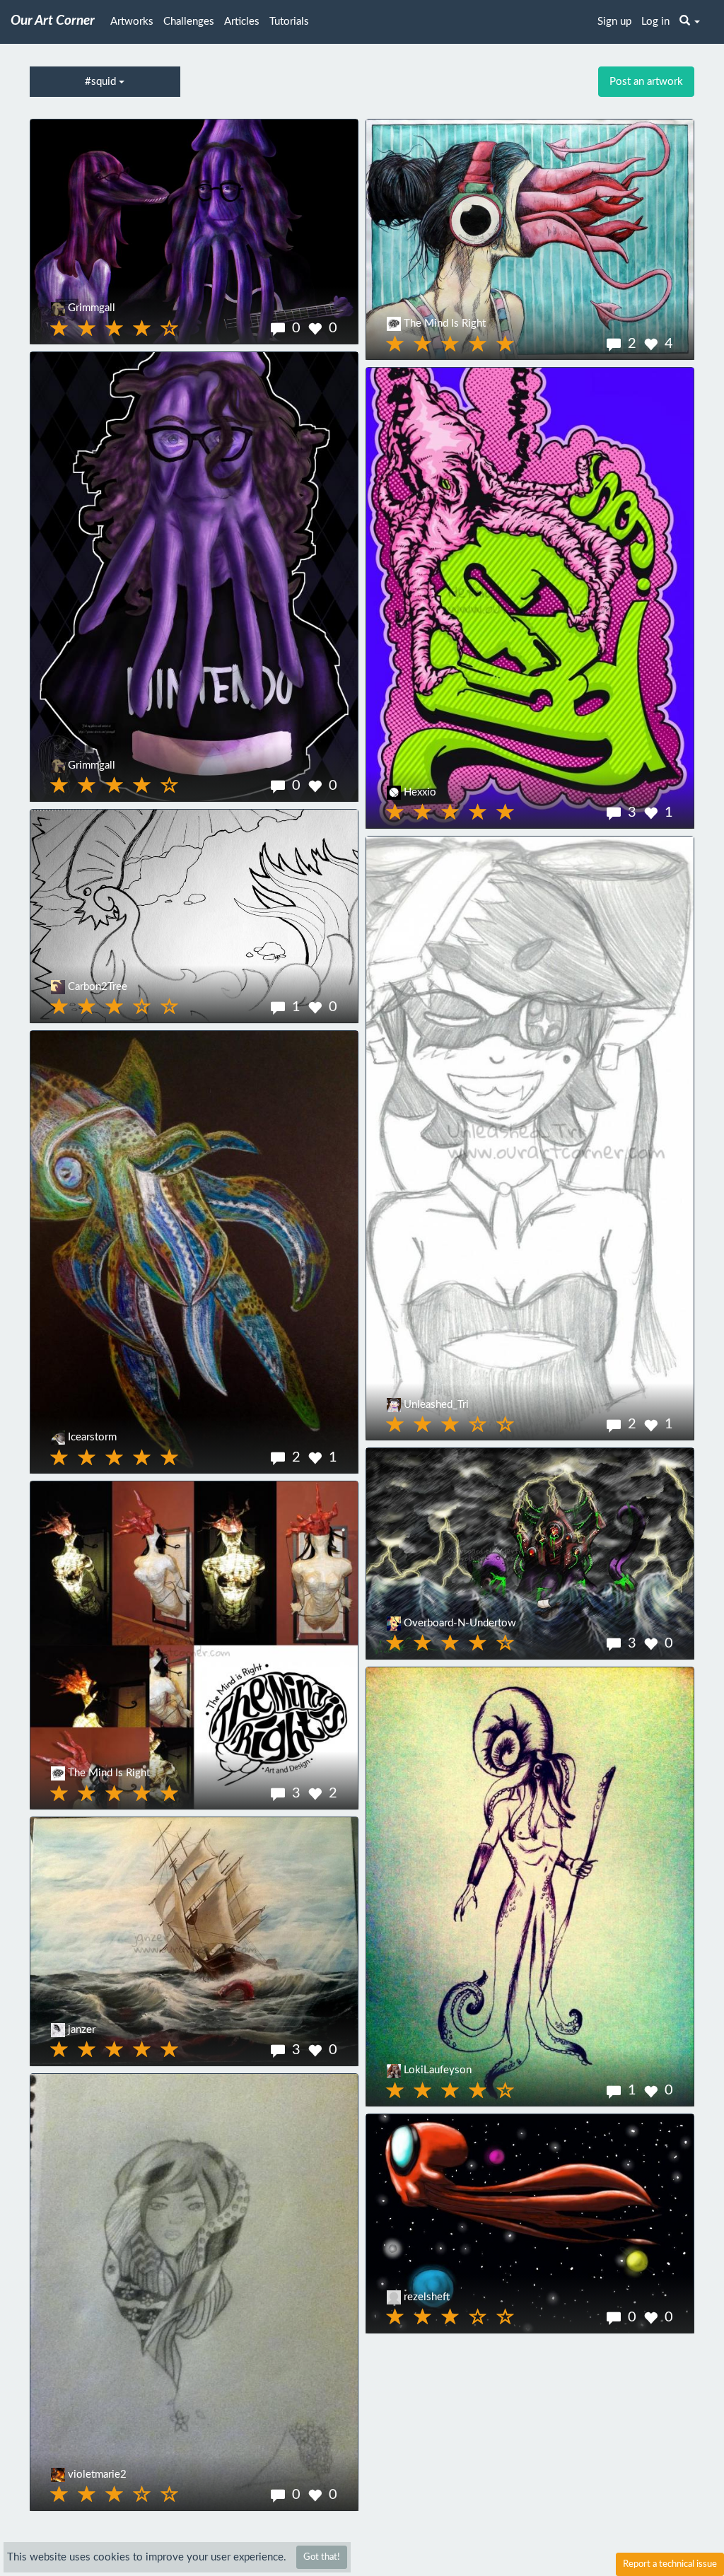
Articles (242, 22)
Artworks (132, 22)
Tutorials (289, 22)
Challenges (189, 22)
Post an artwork (646, 82)
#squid (102, 82)
